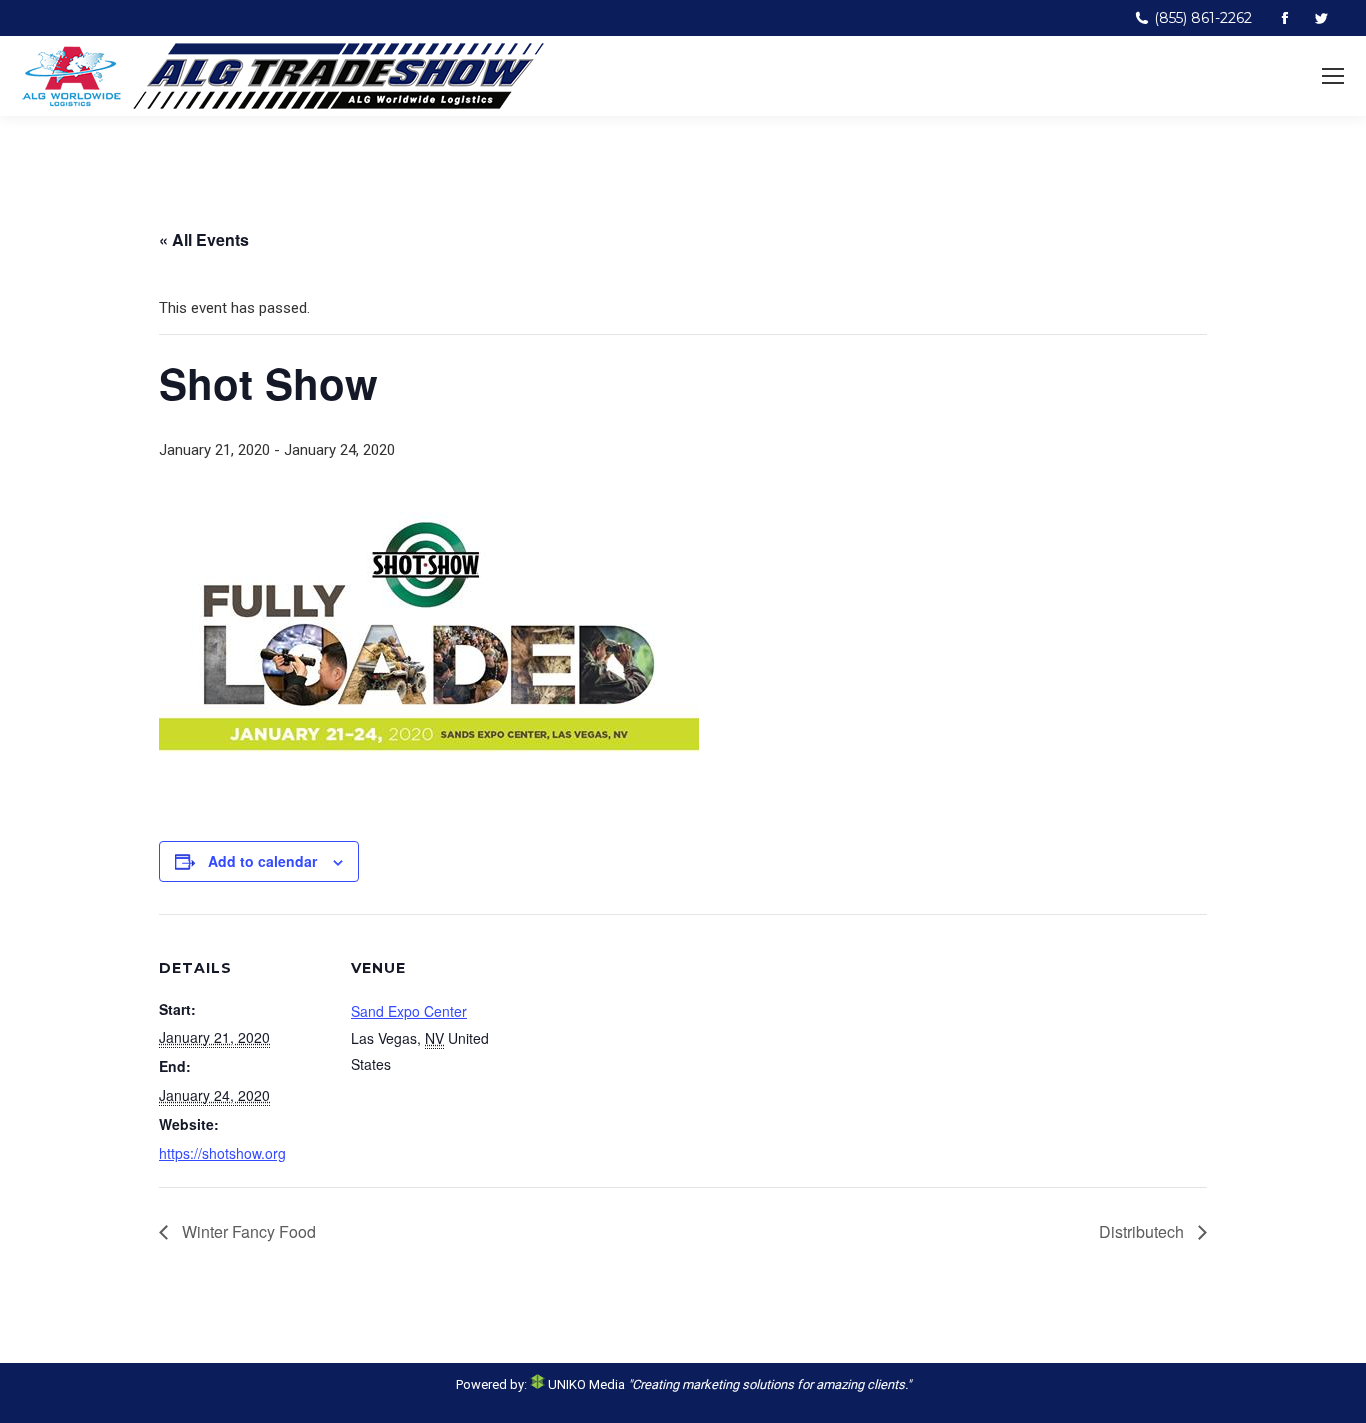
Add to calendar (262, 861)
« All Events (204, 239)
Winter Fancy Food (247, 1231)
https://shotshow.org (222, 1153)
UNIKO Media (585, 1384)
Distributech (1143, 1231)
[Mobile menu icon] (1333, 76)
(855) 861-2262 (1203, 18)
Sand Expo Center (409, 1011)
